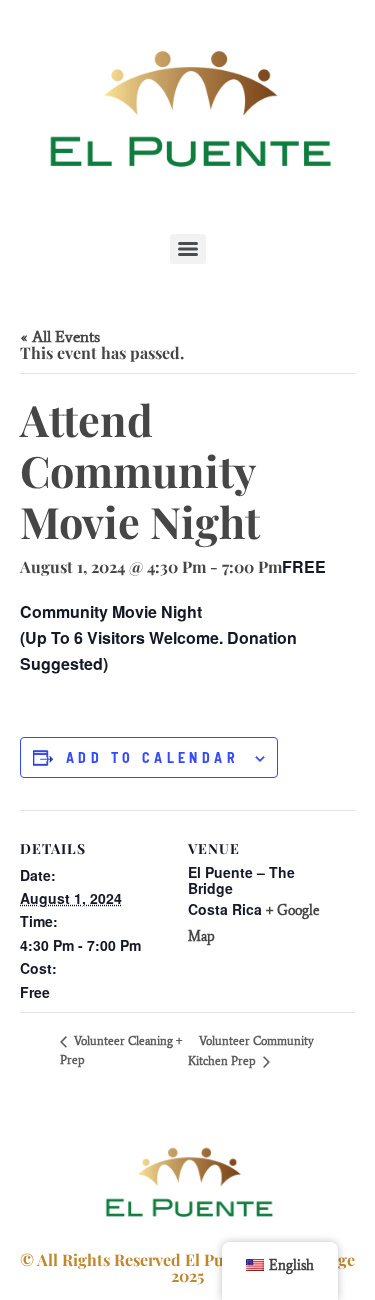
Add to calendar (152, 758)
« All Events (60, 336)
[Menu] (188, 249)
